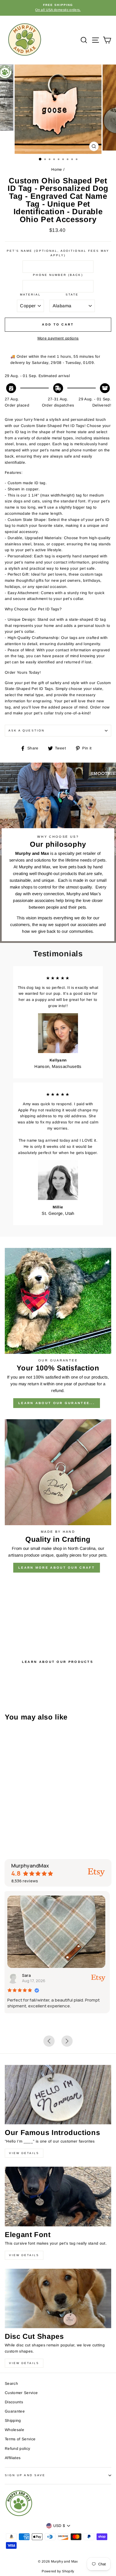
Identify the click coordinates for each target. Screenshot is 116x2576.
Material (30, 295)
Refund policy (17, 2449)
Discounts (14, 2402)
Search (11, 2384)
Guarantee (15, 2411)
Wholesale (14, 2430)
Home (57, 169)
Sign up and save (25, 2475)
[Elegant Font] (58, 2197)
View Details (24, 2153)
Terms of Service (20, 2439)
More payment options (58, 338)
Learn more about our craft (57, 1568)
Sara (28, 1975)
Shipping (13, 2421)
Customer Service (21, 2393)
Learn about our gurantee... (57, 1403)
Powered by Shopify (58, 2571)
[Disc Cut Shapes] (58, 2299)
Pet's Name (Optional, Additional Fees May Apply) (58, 253)
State (72, 295)
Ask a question (26, 730)
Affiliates (13, 2458)
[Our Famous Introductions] (58, 2095)
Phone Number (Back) (58, 275)
